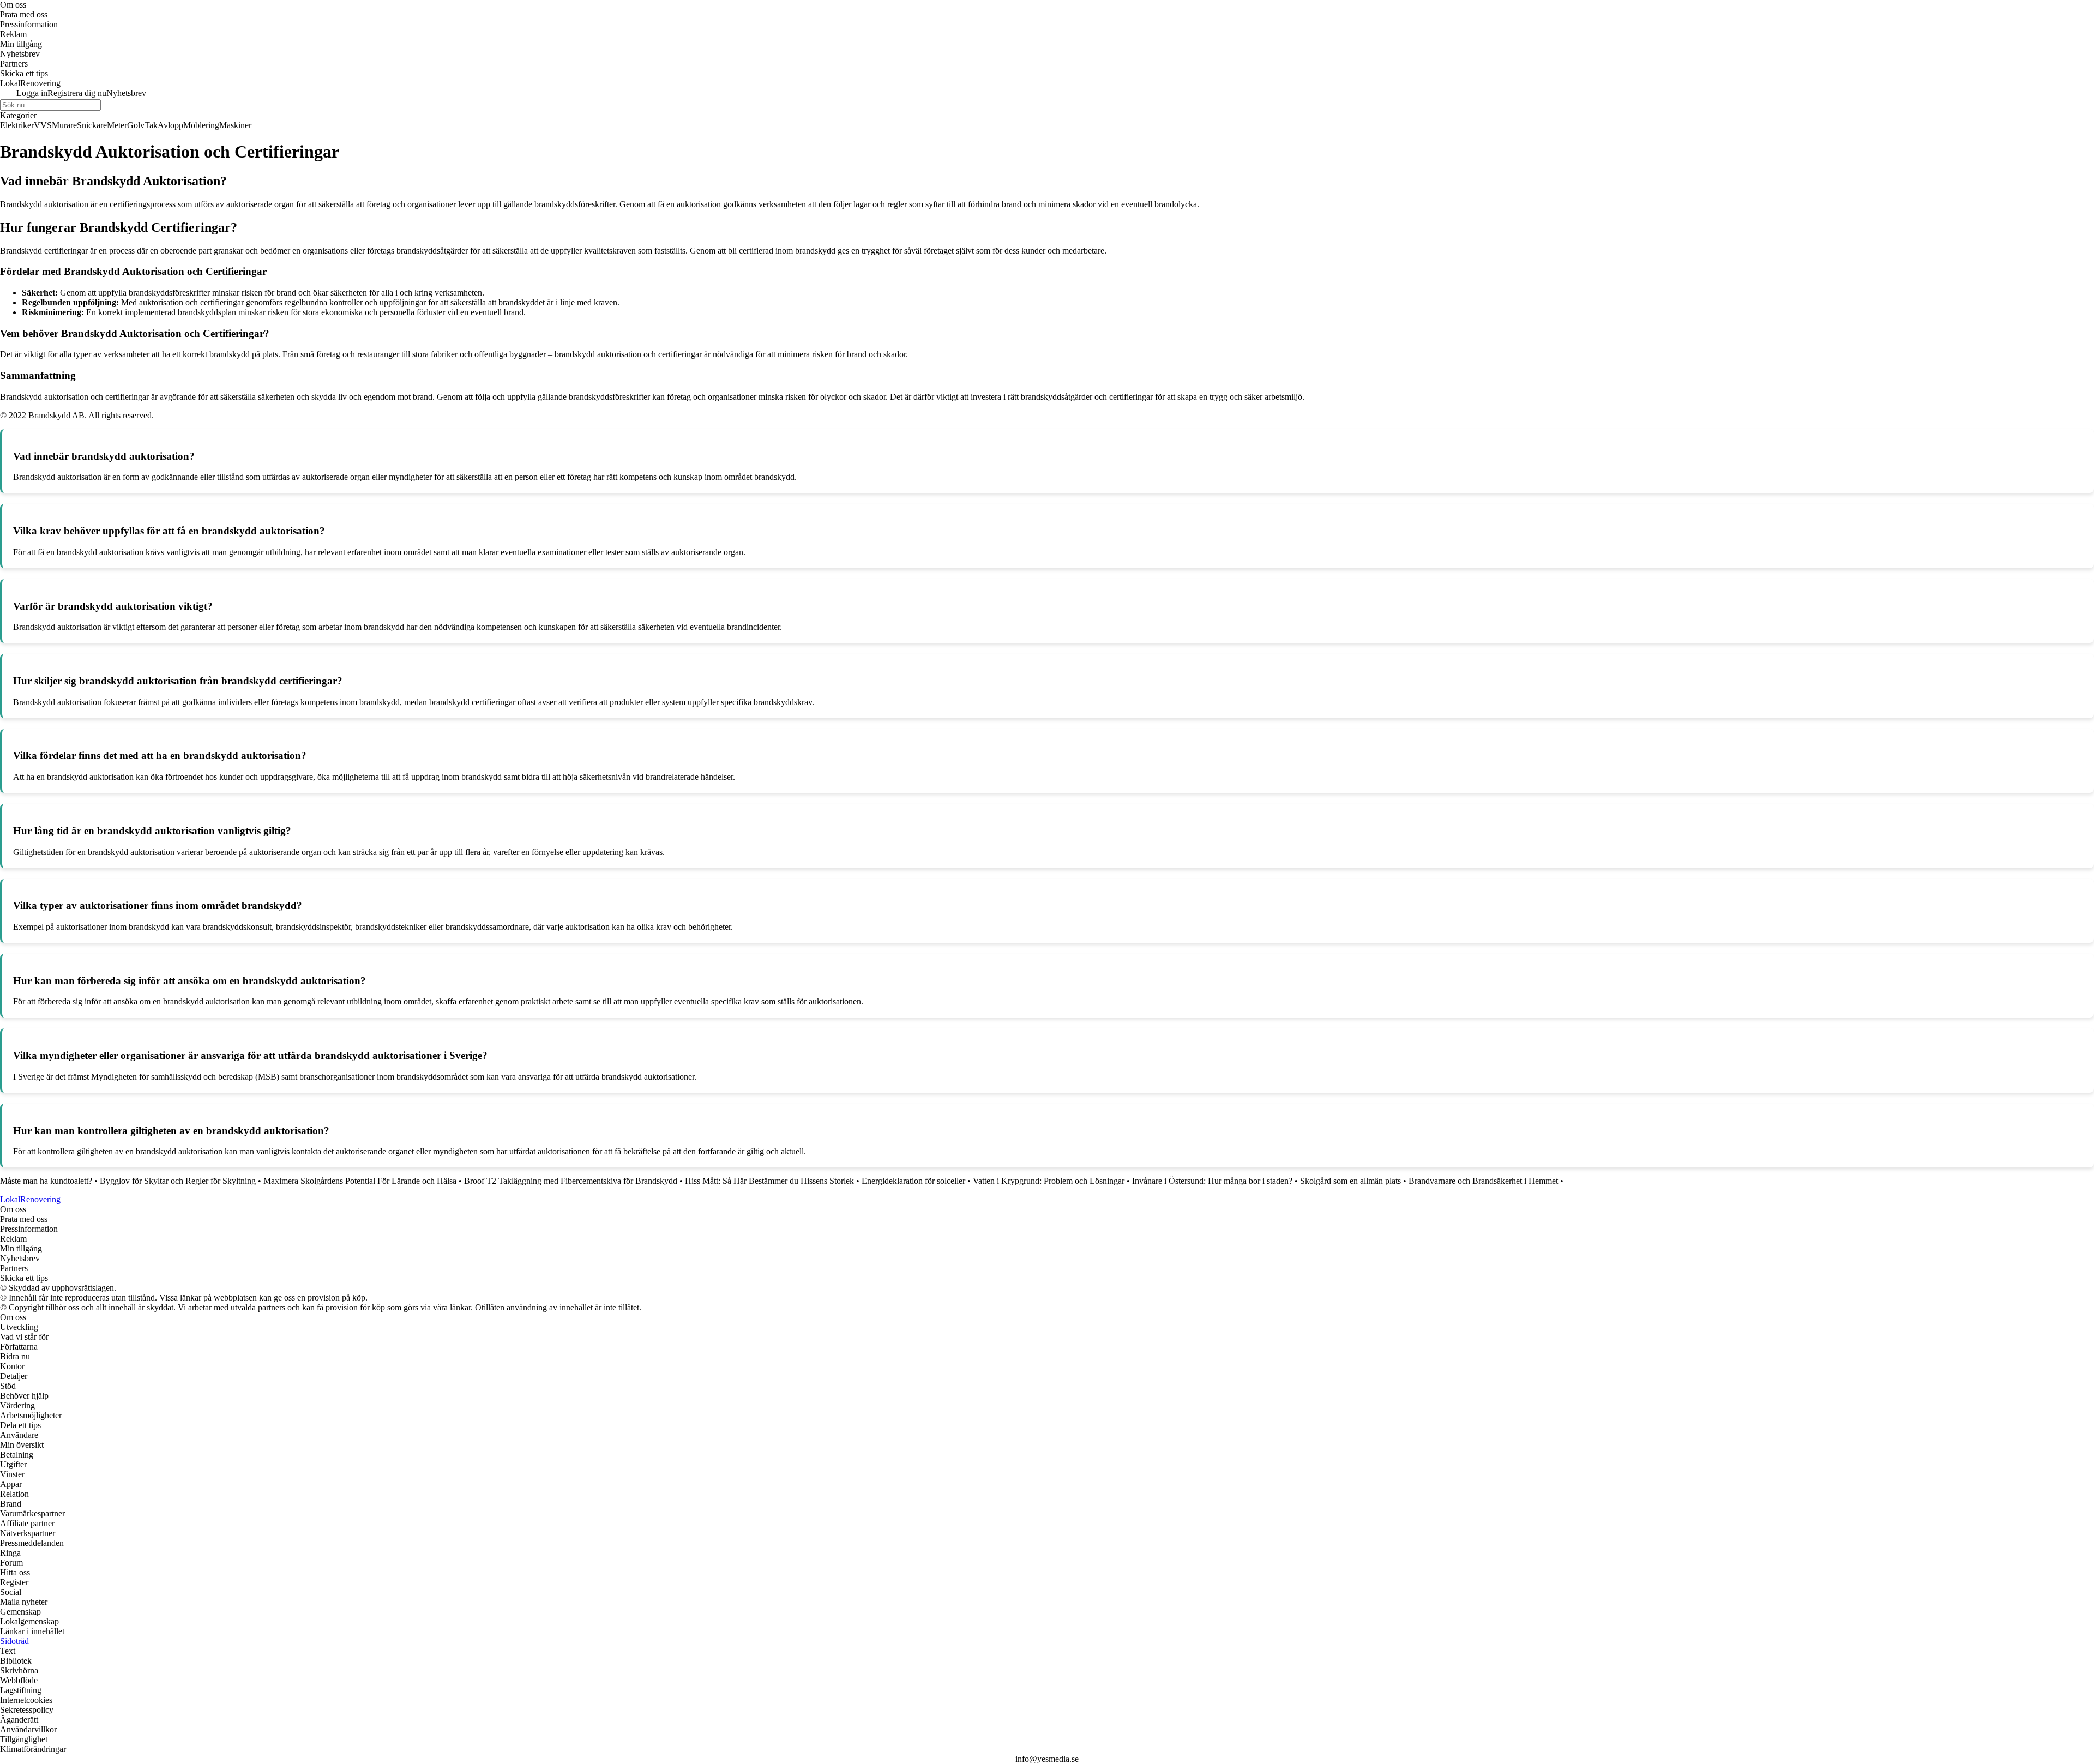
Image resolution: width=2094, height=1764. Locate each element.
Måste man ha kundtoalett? (46, 1181)
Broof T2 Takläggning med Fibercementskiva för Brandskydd (571, 1181)
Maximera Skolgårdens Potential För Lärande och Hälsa (360, 1181)
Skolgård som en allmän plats (1350, 1181)
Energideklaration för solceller (913, 1181)
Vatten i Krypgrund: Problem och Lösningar (1049, 1181)
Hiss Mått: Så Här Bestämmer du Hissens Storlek (769, 1181)
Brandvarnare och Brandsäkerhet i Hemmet (1483, 1181)
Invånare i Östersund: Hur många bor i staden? (1212, 1181)
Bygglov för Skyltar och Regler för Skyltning (178, 1181)
